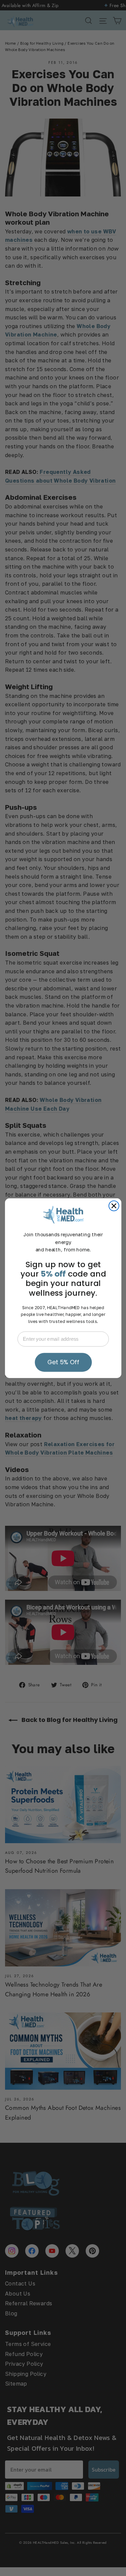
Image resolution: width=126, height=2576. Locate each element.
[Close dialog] (114, 1206)
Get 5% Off (63, 1362)
